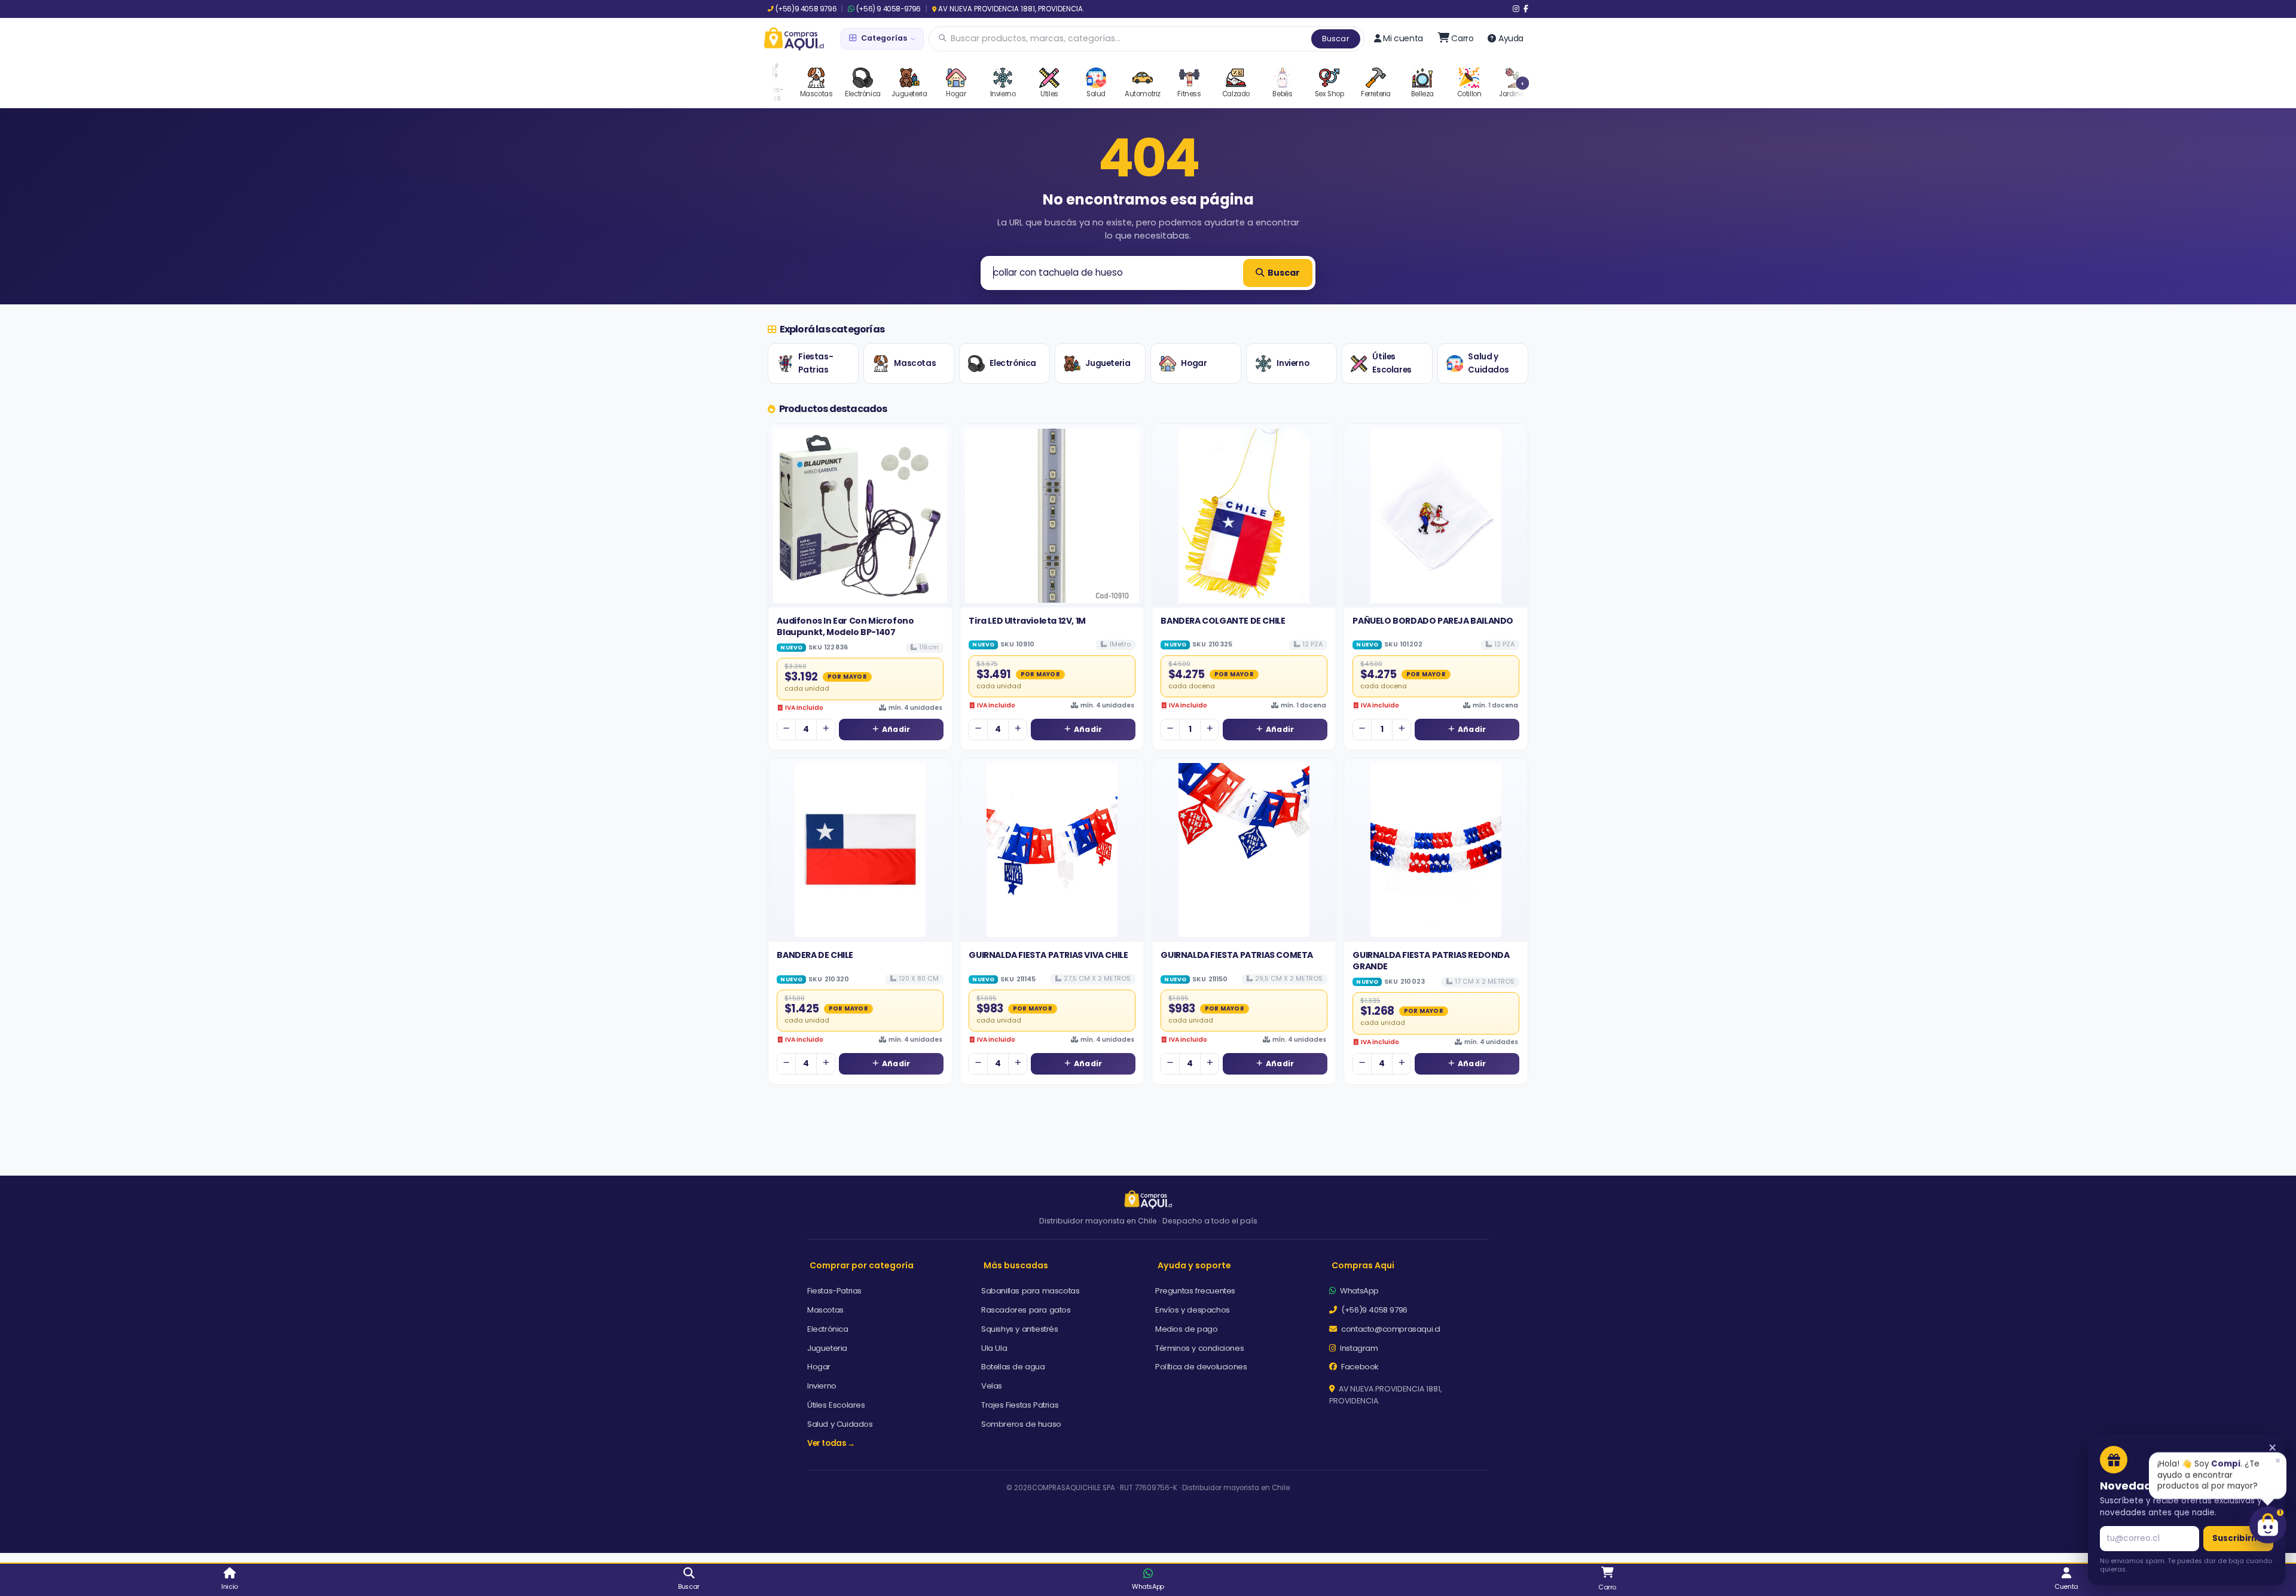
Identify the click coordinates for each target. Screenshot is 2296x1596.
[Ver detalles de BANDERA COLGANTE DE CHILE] (1244, 516)
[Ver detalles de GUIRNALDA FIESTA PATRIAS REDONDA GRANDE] (1436, 850)
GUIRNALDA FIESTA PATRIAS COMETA (1237, 955)
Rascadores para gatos (1026, 1310)
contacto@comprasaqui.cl (1390, 1329)
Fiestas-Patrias (816, 363)
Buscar (1336, 39)
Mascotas (915, 363)
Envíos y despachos (1193, 1310)
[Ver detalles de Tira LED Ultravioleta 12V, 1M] (1052, 516)
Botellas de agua (1013, 1367)
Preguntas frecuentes (1195, 1291)
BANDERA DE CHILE (815, 955)
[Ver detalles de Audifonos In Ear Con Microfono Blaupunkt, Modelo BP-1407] (860, 516)
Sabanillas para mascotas (1030, 1291)
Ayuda (1511, 38)
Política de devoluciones (1201, 1367)
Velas (992, 1386)
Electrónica (1013, 363)
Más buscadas (1016, 1265)
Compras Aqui (1363, 1265)
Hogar (1194, 363)
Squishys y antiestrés (1020, 1329)
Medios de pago (1186, 1329)
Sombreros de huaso (1021, 1424)
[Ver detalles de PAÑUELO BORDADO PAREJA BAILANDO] (1436, 516)
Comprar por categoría (862, 1265)
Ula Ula (994, 1348)
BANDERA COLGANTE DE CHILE (1223, 621)
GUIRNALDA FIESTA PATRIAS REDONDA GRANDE (1431, 960)
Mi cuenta (1403, 38)
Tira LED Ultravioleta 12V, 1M (1027, 621)
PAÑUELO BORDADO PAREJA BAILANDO (1433, 621)
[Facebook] (1526, 9)
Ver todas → (831, 1443)
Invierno (1293, 363)
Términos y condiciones (1199, 1348)
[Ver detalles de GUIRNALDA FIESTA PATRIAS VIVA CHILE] (1052, 850)
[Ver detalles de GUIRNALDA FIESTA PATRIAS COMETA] (1244, 850)
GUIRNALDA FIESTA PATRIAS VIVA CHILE (1048, 955)
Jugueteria (1108, 363)
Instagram (1358, 1348)
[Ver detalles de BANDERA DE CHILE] (860, 850)
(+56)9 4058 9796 (806, 9)
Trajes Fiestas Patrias (1020, 1405)
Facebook (1359, 1367)
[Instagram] (1516, 9)
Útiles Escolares (1392, 363)
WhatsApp (1358, 1291)
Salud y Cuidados (1488, 363)
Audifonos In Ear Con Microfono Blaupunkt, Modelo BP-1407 (845, 626)
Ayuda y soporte (1194, 1265)
